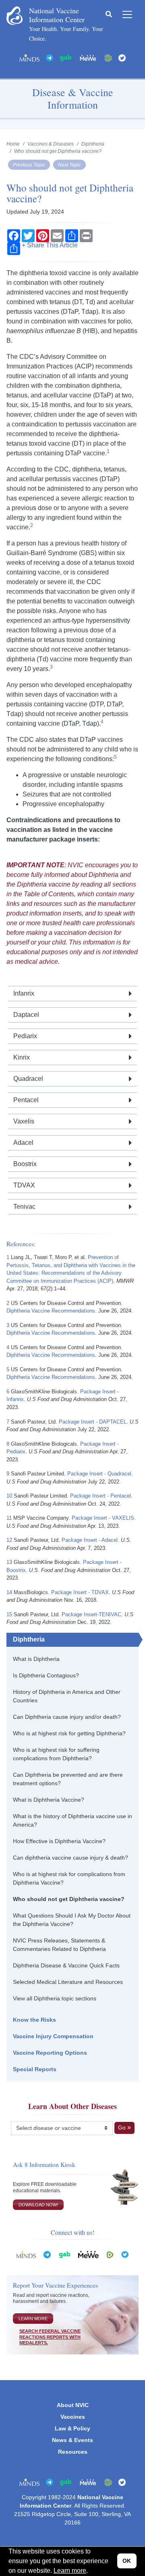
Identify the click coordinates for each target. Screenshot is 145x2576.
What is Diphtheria (36, 1659)
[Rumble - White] (110, 2254)
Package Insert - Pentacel (100, 1496)
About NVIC (73, 2405)
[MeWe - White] (88, 57)
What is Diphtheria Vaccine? (49, 1800)
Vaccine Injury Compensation (53, 2036)
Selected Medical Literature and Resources (68, 1982)
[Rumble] (108, 57)
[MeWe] (88, 2254)
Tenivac (24, 1207)
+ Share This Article (50, 245)
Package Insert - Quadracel (99, 1474)
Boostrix (25, 1164)
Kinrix (22, 1057)
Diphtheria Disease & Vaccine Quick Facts (66, 1965)
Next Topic (69, 165)
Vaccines (73, 2417)
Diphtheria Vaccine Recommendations (51, 1311)
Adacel (23, 1143)
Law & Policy (72, 2428)
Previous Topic (29, 165)
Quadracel (28, 1079)
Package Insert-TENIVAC (91, 1614)
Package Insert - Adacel (90, 1540)
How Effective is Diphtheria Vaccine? (59, 1841)
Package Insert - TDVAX (80, 1592)
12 (9, 1540)
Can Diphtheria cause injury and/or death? (67, 1717)
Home (13, 144)
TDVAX (24, 1185)
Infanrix (24, 993)
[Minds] (29, 57)
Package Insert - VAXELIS (103, 1518)
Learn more (70, 2571)
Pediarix (25, 1036)
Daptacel (26, 1015)
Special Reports (35, 2069)
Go (122, 2127)
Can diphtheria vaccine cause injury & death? (70, 1858)
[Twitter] (122, 57)
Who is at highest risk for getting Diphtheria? (69, 1733)
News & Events (72, 2440)
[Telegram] (50, 57)
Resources (73, 2452)
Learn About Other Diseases (72, 2106)
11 (9, 1518)
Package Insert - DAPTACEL (93, 1422)
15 (9, 1614)
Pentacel (26, 1100)
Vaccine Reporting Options (50, 2053)
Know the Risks (34, 2020)
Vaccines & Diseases (51, 144)
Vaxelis (24, 1121)
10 (9, 1496)
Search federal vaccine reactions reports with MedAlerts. (50, 2337)
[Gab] (66, 57)
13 (9, 1562)
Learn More (33, 2319)
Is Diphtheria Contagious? (46, 1675)
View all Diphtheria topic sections (55, 1998)
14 (9, 1592)
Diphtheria (29, 1639)
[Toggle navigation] (127, 14)
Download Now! (38, 2205)
